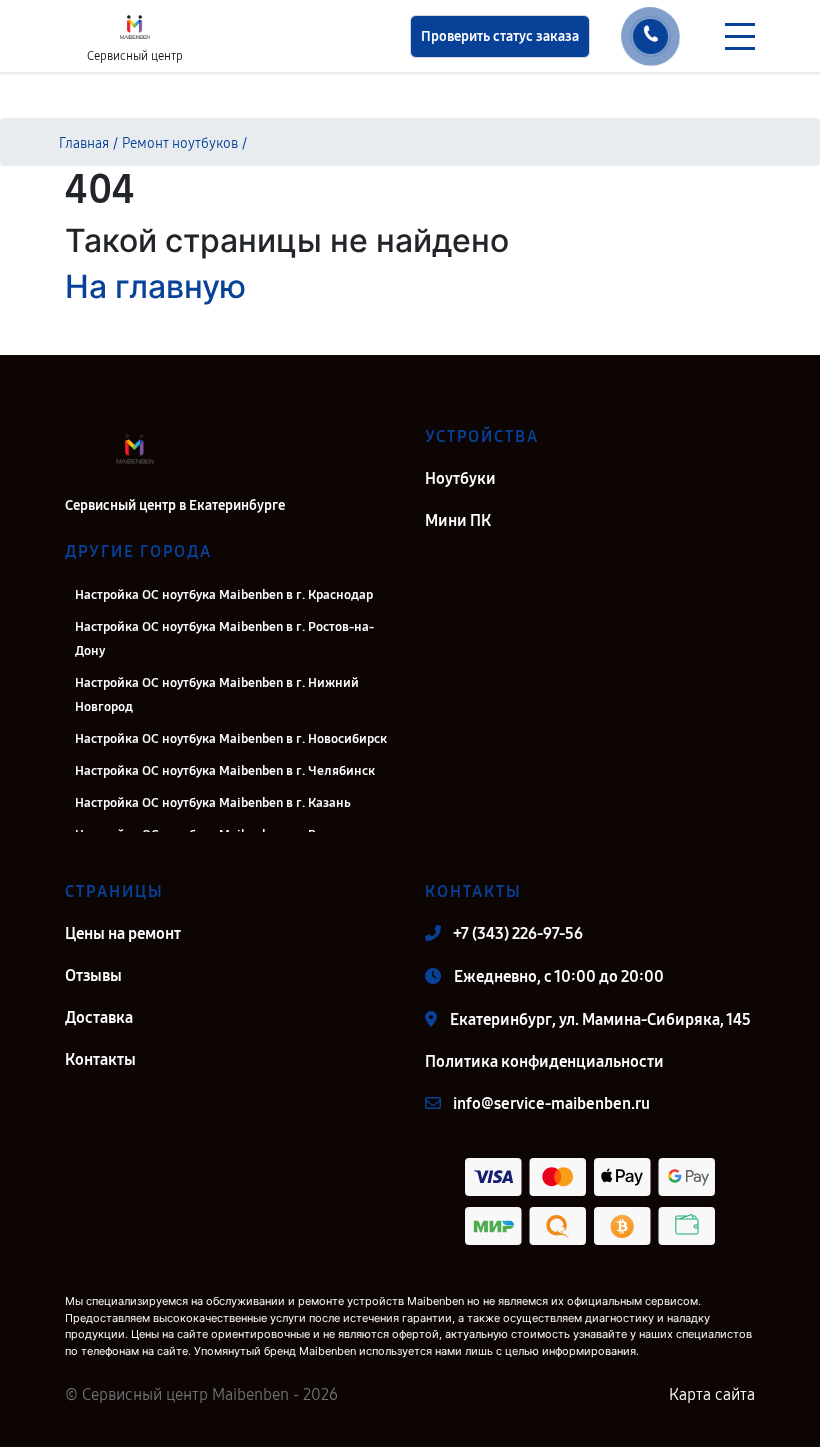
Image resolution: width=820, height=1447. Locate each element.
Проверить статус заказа (500, 36)
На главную (155, 286)
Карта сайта (712, 1394)
